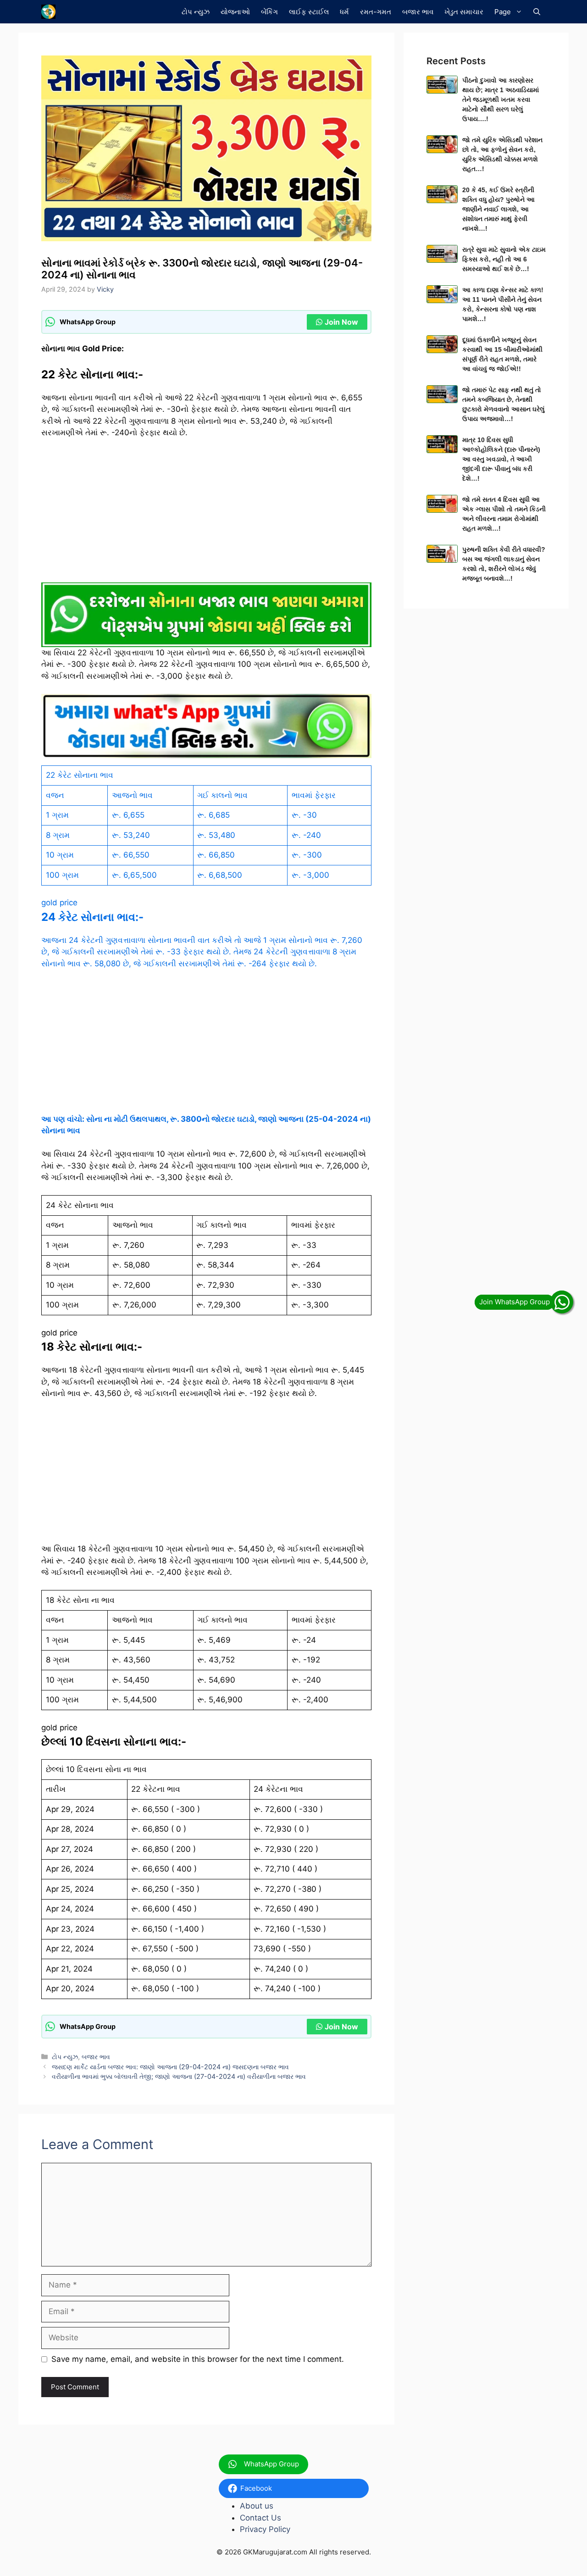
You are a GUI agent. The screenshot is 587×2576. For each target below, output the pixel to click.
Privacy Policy (265, 2529)
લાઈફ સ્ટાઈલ (309, 12)
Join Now (341, 322)
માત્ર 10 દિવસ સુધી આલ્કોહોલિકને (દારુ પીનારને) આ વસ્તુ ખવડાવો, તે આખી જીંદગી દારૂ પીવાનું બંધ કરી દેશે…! (501, 459)
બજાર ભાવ (418, 12)
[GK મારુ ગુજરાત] (48, 12)
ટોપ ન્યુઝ (196, 12)
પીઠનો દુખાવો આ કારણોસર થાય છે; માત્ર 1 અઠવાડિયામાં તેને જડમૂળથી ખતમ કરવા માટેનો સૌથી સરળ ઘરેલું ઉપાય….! (501, 100)
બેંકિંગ (269, 12)
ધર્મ (344, 12)
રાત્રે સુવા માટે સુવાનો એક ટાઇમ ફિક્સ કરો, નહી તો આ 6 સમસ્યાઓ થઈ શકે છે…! (504, 259)
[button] (537, 12)
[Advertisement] (206, 515)
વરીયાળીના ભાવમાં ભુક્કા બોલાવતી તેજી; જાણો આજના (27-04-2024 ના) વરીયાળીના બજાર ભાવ (179, 2076)
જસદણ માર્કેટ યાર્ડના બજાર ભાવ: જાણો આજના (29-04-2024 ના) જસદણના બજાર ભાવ (170, 2067)
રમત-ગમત (376, 12)
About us (257, 2506)
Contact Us (260, 2518)
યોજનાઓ (235, 12)
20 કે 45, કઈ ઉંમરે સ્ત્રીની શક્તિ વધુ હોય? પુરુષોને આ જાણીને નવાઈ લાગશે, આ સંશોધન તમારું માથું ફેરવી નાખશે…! (498, 209)
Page (503, 12)
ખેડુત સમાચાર (464, 12)
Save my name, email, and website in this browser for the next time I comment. (198, 2359)
